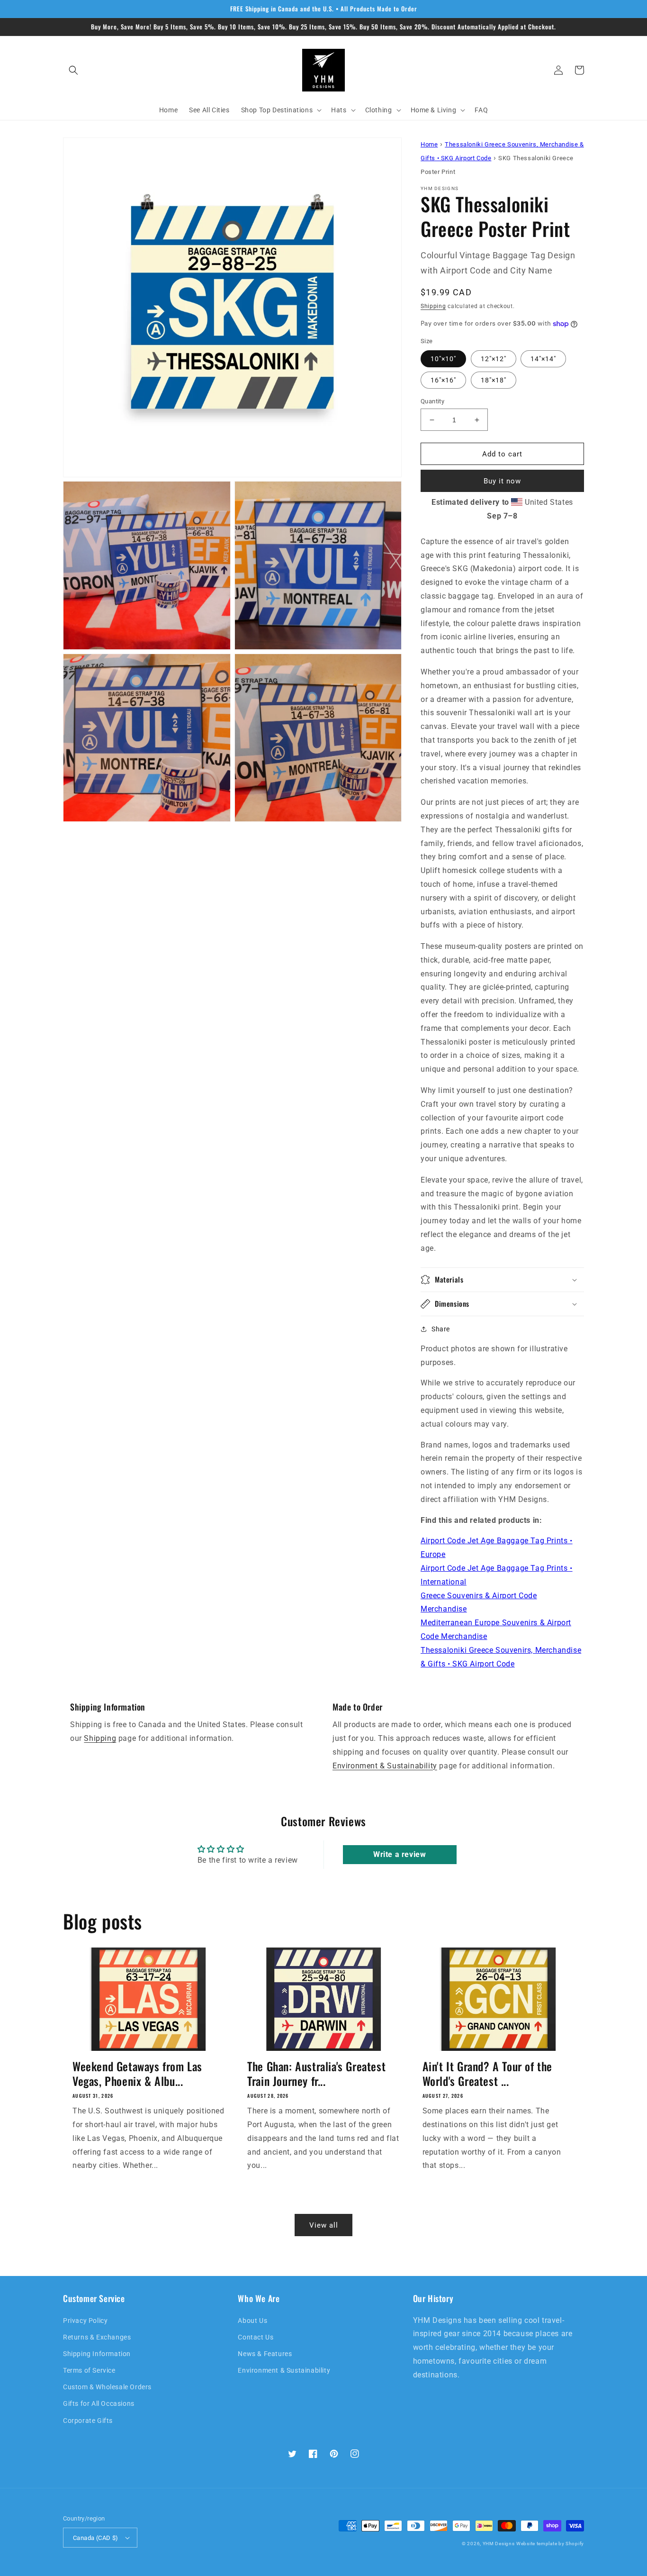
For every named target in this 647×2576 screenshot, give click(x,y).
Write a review (400, 1854)
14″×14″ (543, 359)
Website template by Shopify (550, 2544)
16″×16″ (443, 380)
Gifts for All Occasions (99, 2403)
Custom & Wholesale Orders (107, 2387)
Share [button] (441, 1329)
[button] (73, 70)
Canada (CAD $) (96, 2538)
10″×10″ (443, 359)
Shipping (433, 306)
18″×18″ (494, 380)
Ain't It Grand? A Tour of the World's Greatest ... (487, 2074)
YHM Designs (499, 2544)
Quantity (432, 401)
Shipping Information (97, 2354)
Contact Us (256, 2337)
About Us (252, 2321)
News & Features (265, 2354)
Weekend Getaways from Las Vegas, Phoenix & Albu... (137, 2074)
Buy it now (502, 481)
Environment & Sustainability (385, 1766)
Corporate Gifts (88, 2421)
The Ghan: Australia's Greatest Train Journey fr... (316, 2074)
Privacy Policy (85, 2321)
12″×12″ (494, 359)
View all (324, 2225)
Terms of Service (89, 2370)
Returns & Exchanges (97, 2337)
